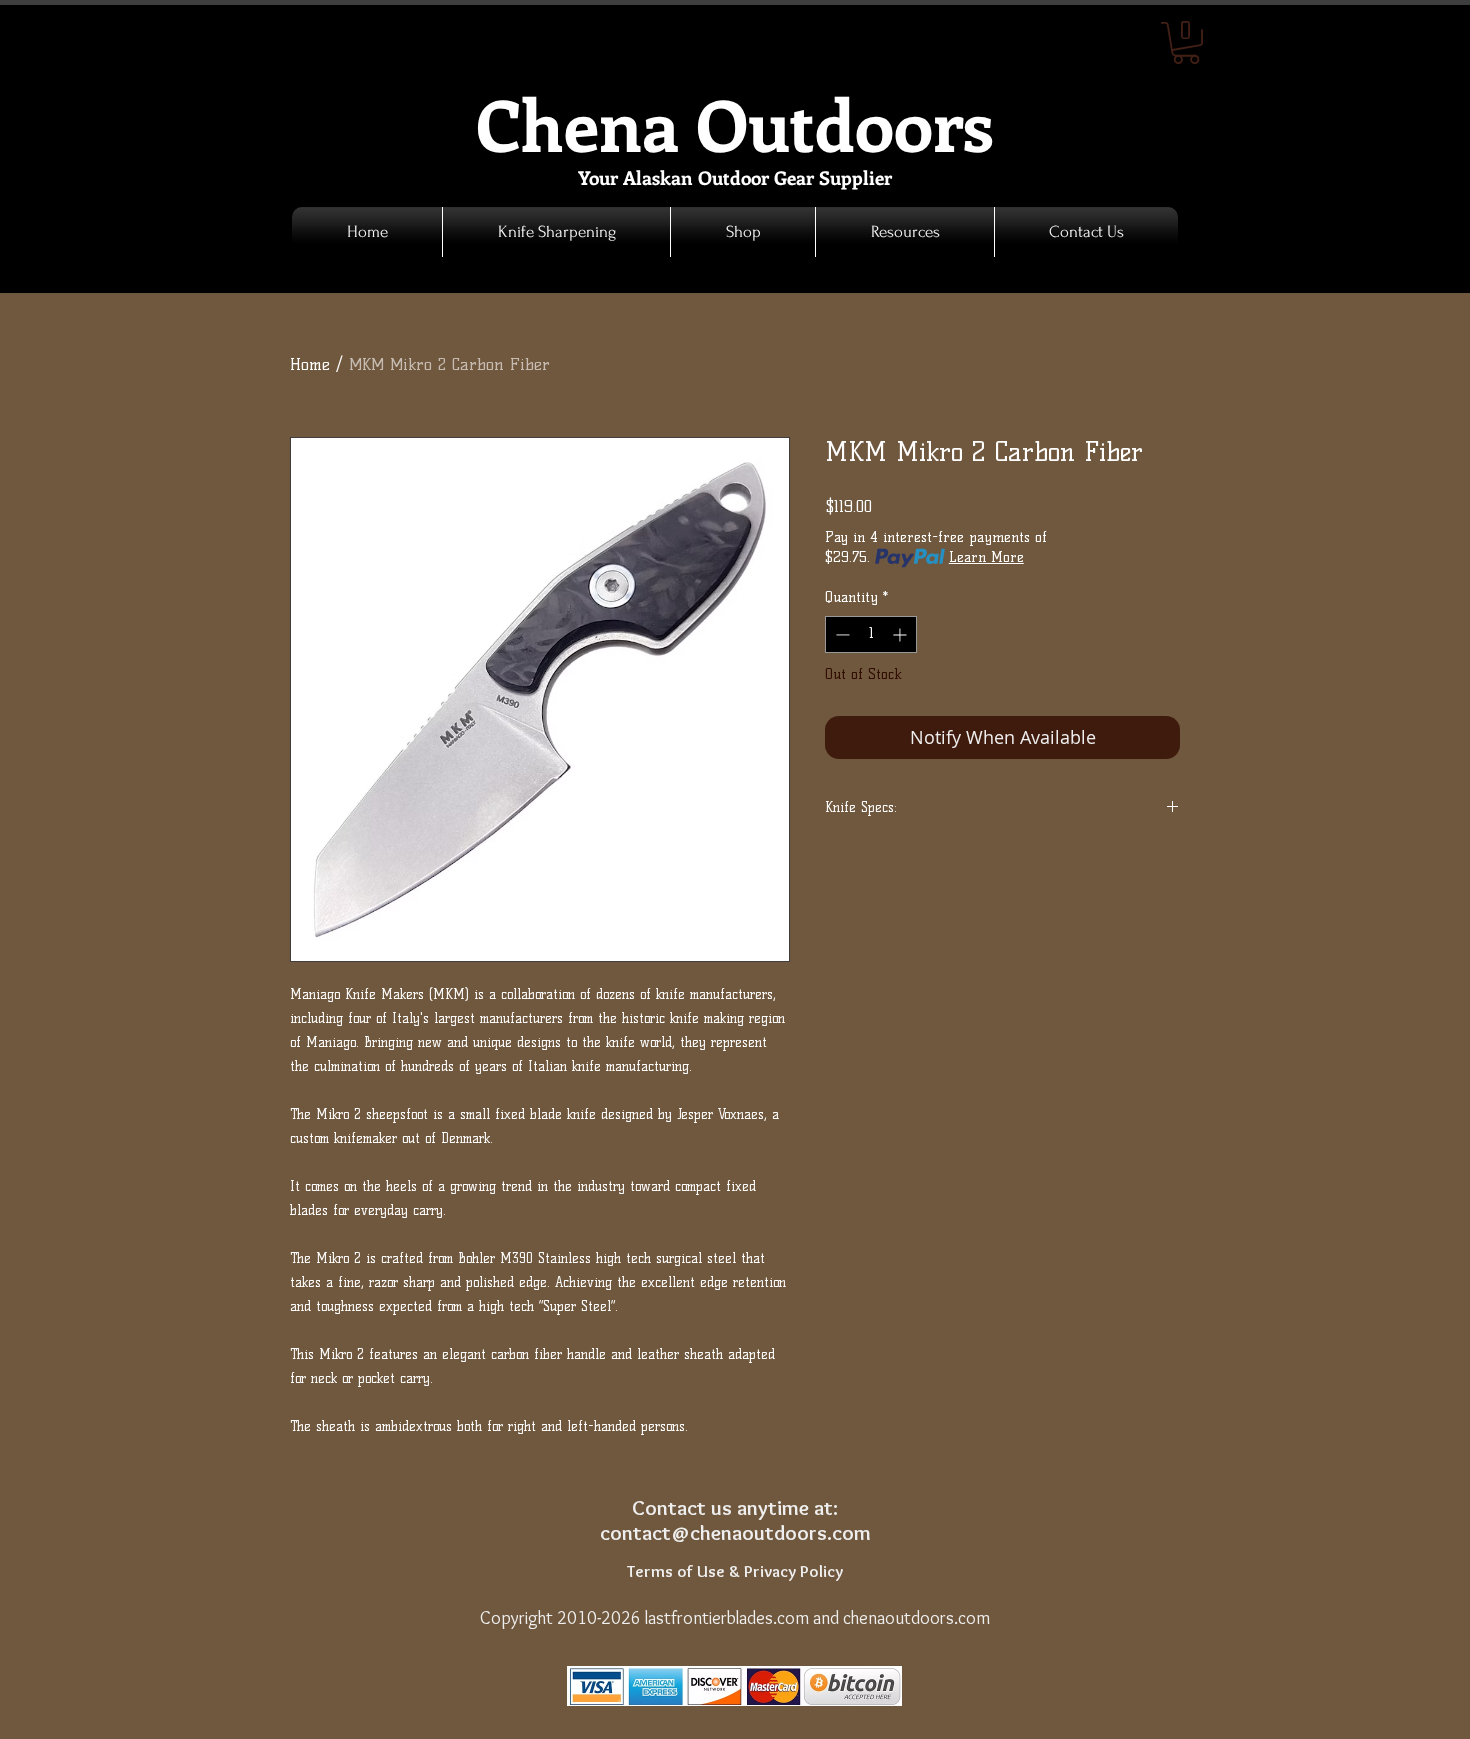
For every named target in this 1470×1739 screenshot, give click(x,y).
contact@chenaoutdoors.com (735, 1532)
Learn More (986, 557)
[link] (1186, 43)
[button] (743, 232)
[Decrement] (840, 634)
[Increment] (901, 634)
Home (310, 364)
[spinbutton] (871, 634)
